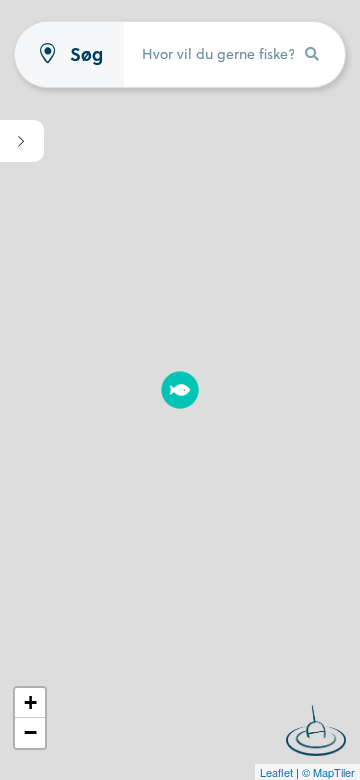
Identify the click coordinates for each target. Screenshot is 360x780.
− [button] (30, 732)
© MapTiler (328, 772)
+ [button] (30, 702)
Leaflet (276, 772)
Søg (86, 54)
